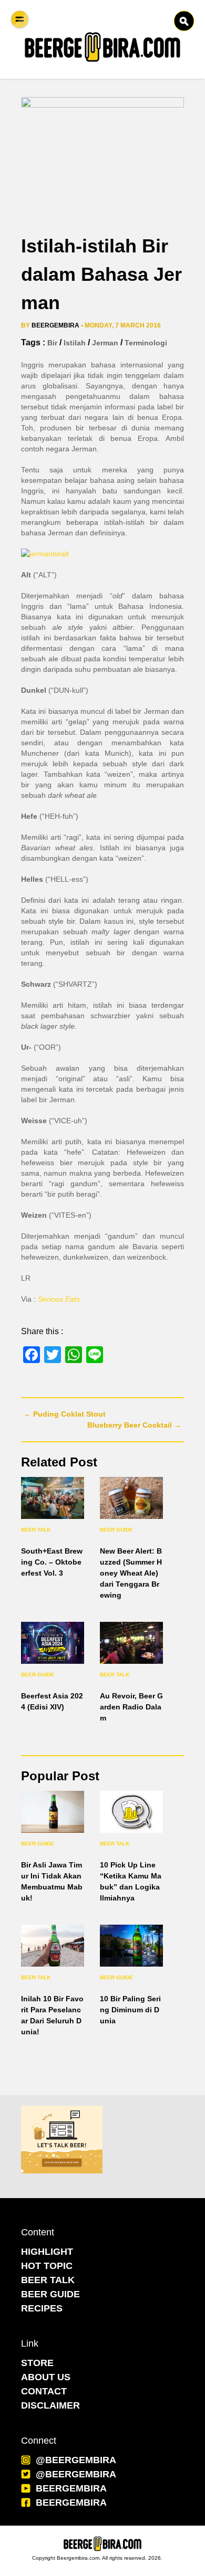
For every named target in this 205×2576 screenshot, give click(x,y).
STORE (37, 2363)
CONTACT (44, 2391)
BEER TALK (48, 2280)
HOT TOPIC (47, 2266)
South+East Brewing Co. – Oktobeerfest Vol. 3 (52, 1562)
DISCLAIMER (50, 2405)
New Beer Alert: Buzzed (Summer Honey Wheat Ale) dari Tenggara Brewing (131, 1573)
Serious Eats (59, 1299)
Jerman (105, 343)
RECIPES (42, 2308)
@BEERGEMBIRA (76, 2460)
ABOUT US (46, 2377)
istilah (75, 343)
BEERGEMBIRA (71, 2488)
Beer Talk (36, 1530)
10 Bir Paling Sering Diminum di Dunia (130, 2010)
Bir (52, 343)
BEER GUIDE (50, 2294)
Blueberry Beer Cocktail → (134, 1425)
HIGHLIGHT (47, 2252)
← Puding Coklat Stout (65, 1414)
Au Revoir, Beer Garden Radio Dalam (131, 1707)
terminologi (146, 343)
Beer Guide (116, 1530)
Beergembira (55, 325)
